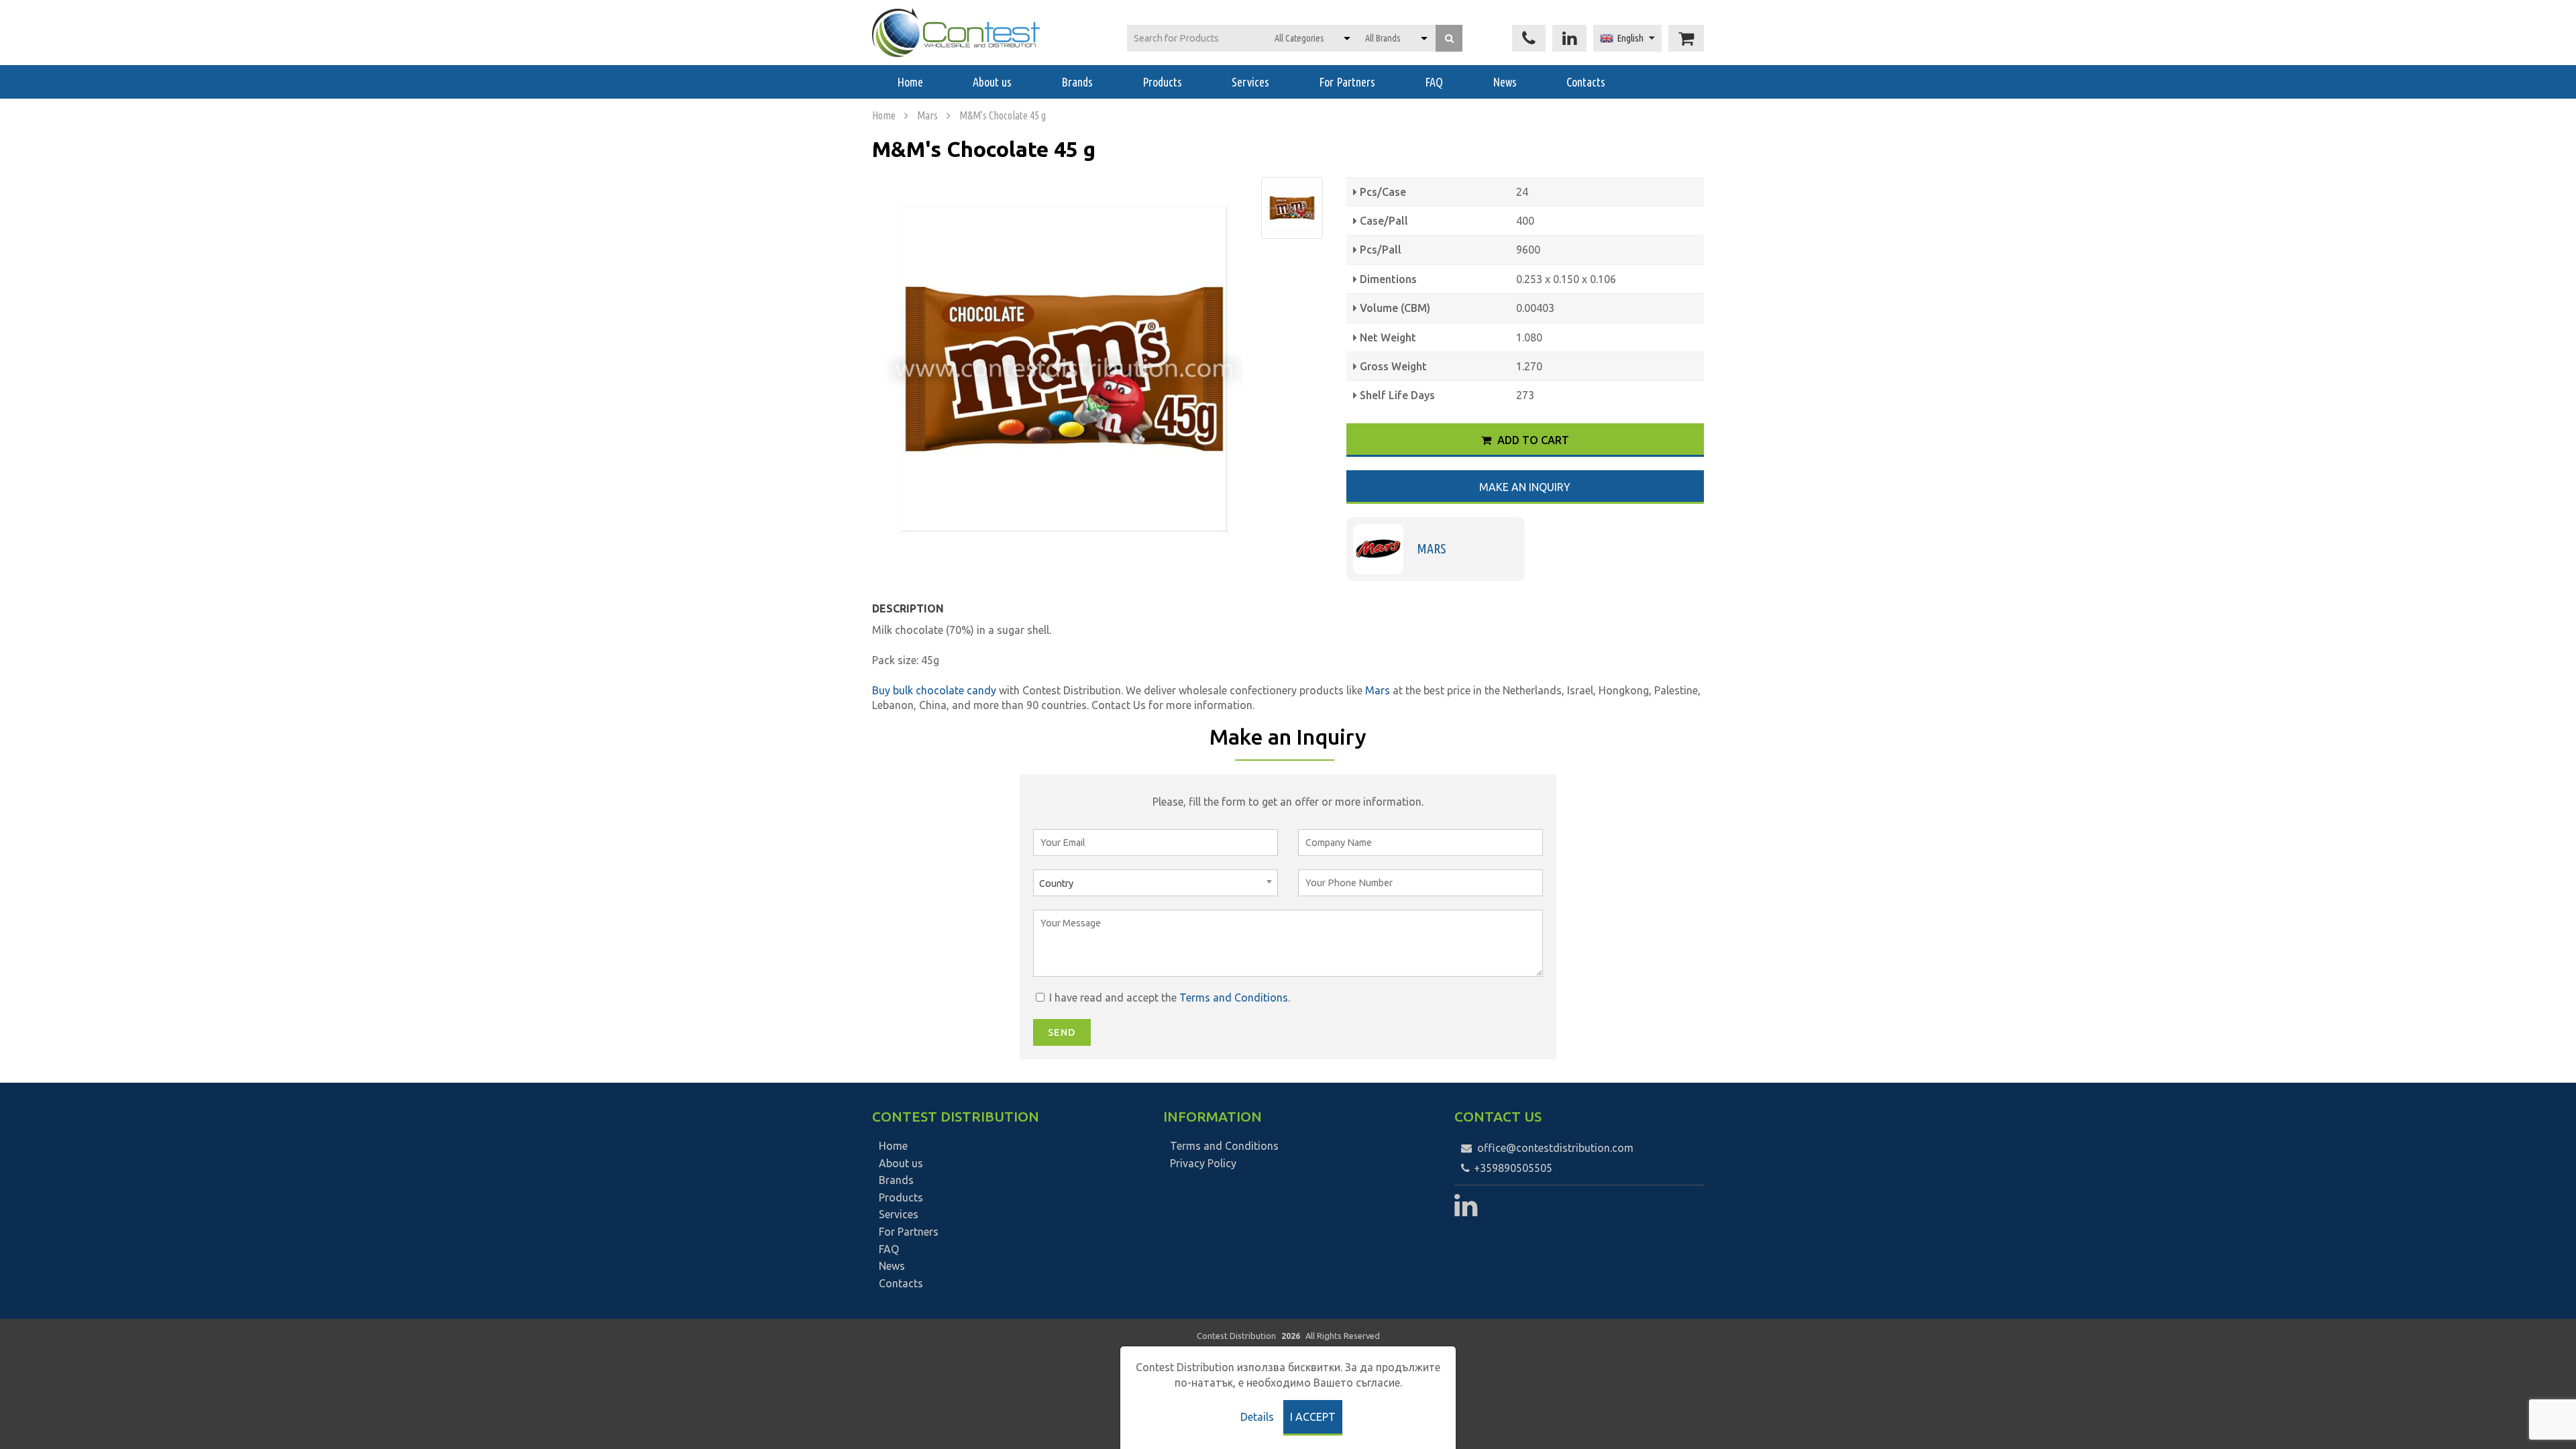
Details (1257, 1417)
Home (910, 82)
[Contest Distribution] (956, 33)
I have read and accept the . (1168, 998)
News (1505, 82)
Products (1162, 82)
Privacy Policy (1203, 1163)
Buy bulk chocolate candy (934, 690)
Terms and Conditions (1234, 998)
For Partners (1347, 82)
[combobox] (1156, 883)
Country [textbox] (1056, 883)
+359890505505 (1512, 1168)
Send (1062, 1032)
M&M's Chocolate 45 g (1003, 115)
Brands (1077, 82)
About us (992, 82)
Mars (927, 115)
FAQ (1434, 82)
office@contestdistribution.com (1555, 1148)
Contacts (1586, 82)
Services (1250, 82)
